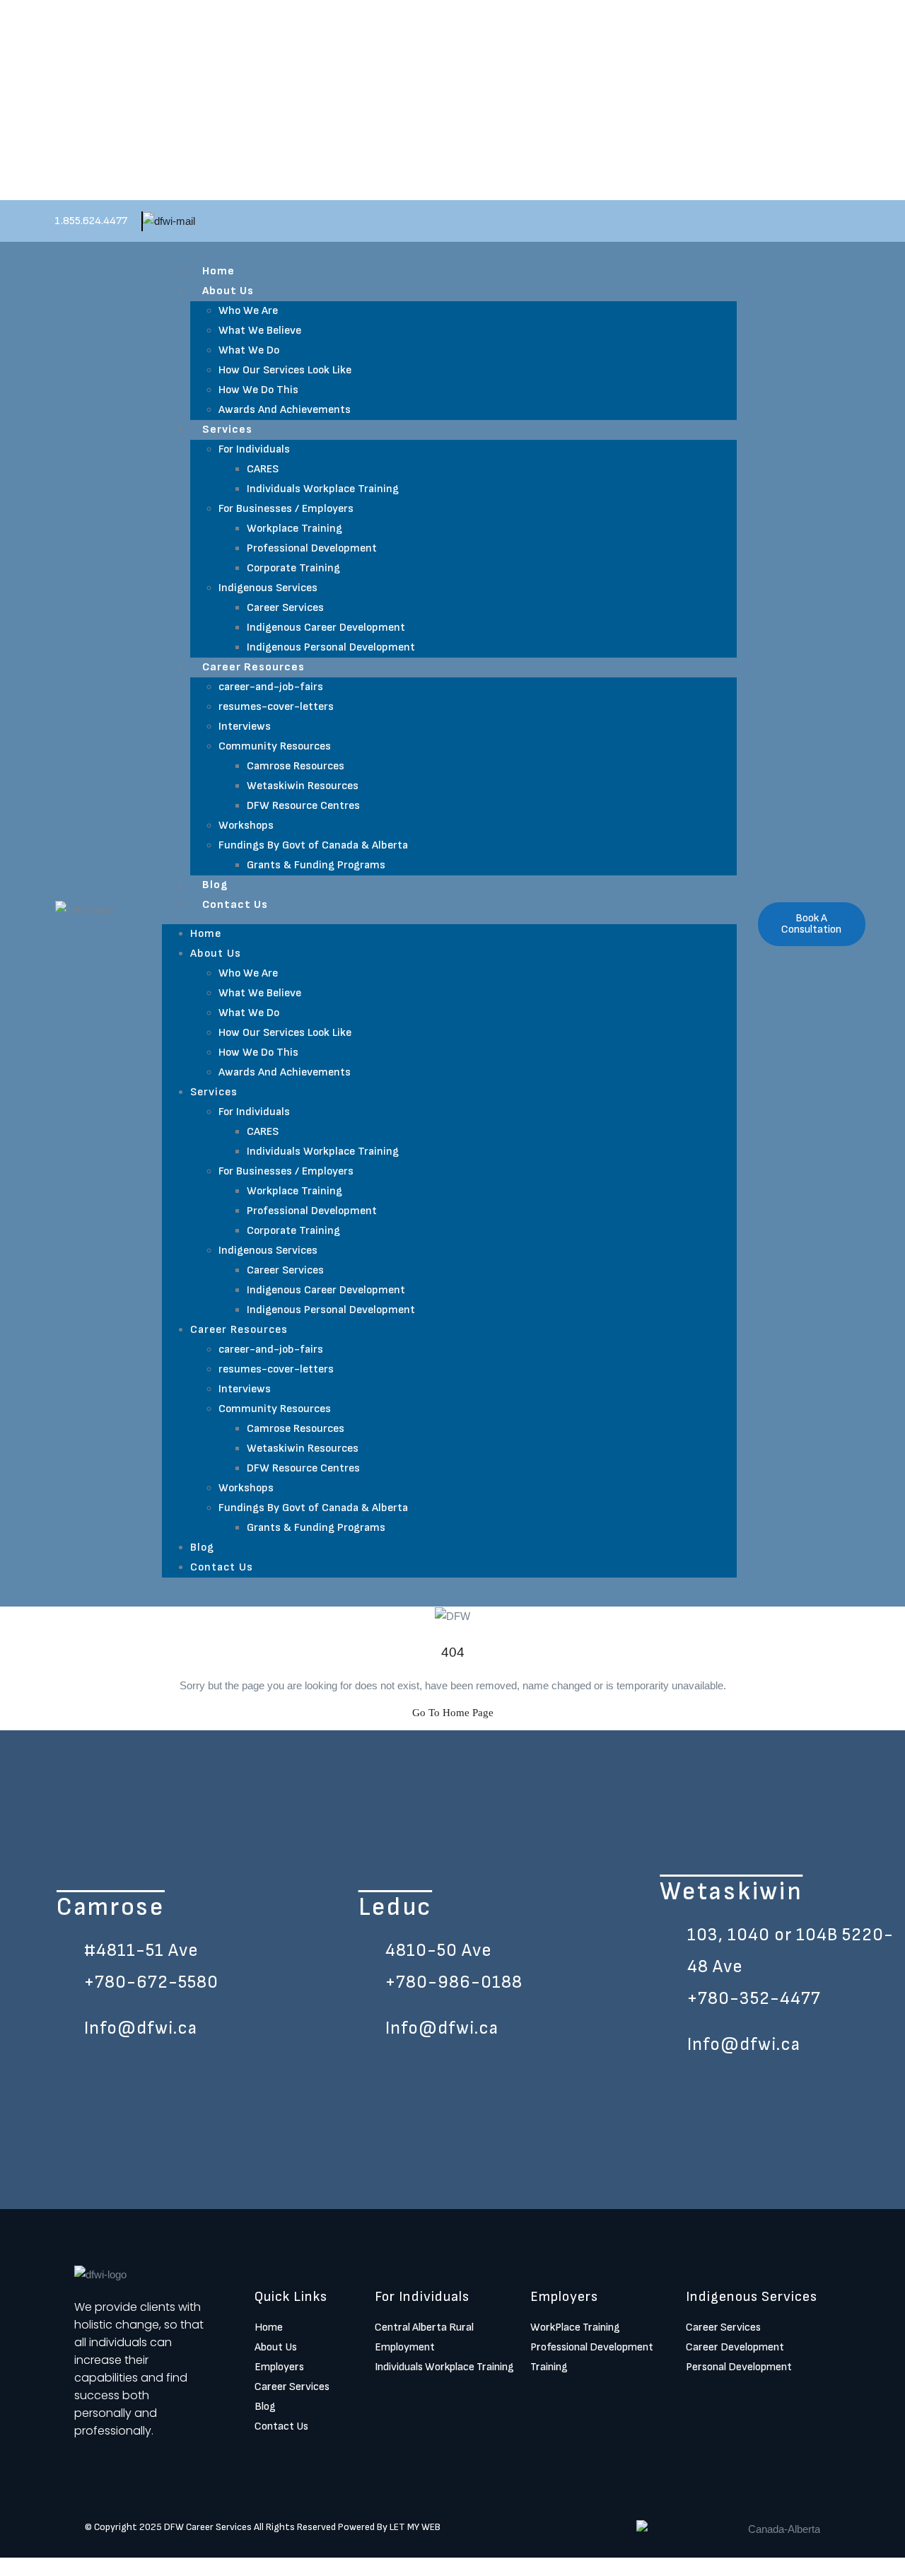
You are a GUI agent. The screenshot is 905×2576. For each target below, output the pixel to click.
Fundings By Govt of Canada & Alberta (313, 845)
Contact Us (235, 905)
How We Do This (258, 390)
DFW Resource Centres (303, 806)
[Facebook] (693, 2399)
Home (218, 271)
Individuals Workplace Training (323, 489)
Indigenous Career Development (326, 628)
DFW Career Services (208, 2527)
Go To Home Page (453, 1713)
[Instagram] (723, 2399)
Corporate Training (293, 568)
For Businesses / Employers (286, 509)
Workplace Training (294, 529)
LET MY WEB (415, 2527)
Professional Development (312, 548)
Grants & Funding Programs (316, 865)
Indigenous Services (268, 588)
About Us (228, 291)
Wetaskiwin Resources (303, 786)
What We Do (249, 350)
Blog (215, 885)
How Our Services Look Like (285, 370)
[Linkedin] (752, 2399)
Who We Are (248, 311)
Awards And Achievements (285, 410)
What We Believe (260, 331)
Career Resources (253, 667)
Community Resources (275, 746)
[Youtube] (812, 2399)
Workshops (246, 826)
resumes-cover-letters (276, 707)
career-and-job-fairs (271, 687)
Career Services (285, 608)
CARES (263, 469)
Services (227, 430)
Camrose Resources (296, 766)
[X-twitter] (782, 2399)
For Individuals (254, 449)
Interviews (245, 727)
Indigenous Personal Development (331, 647)
